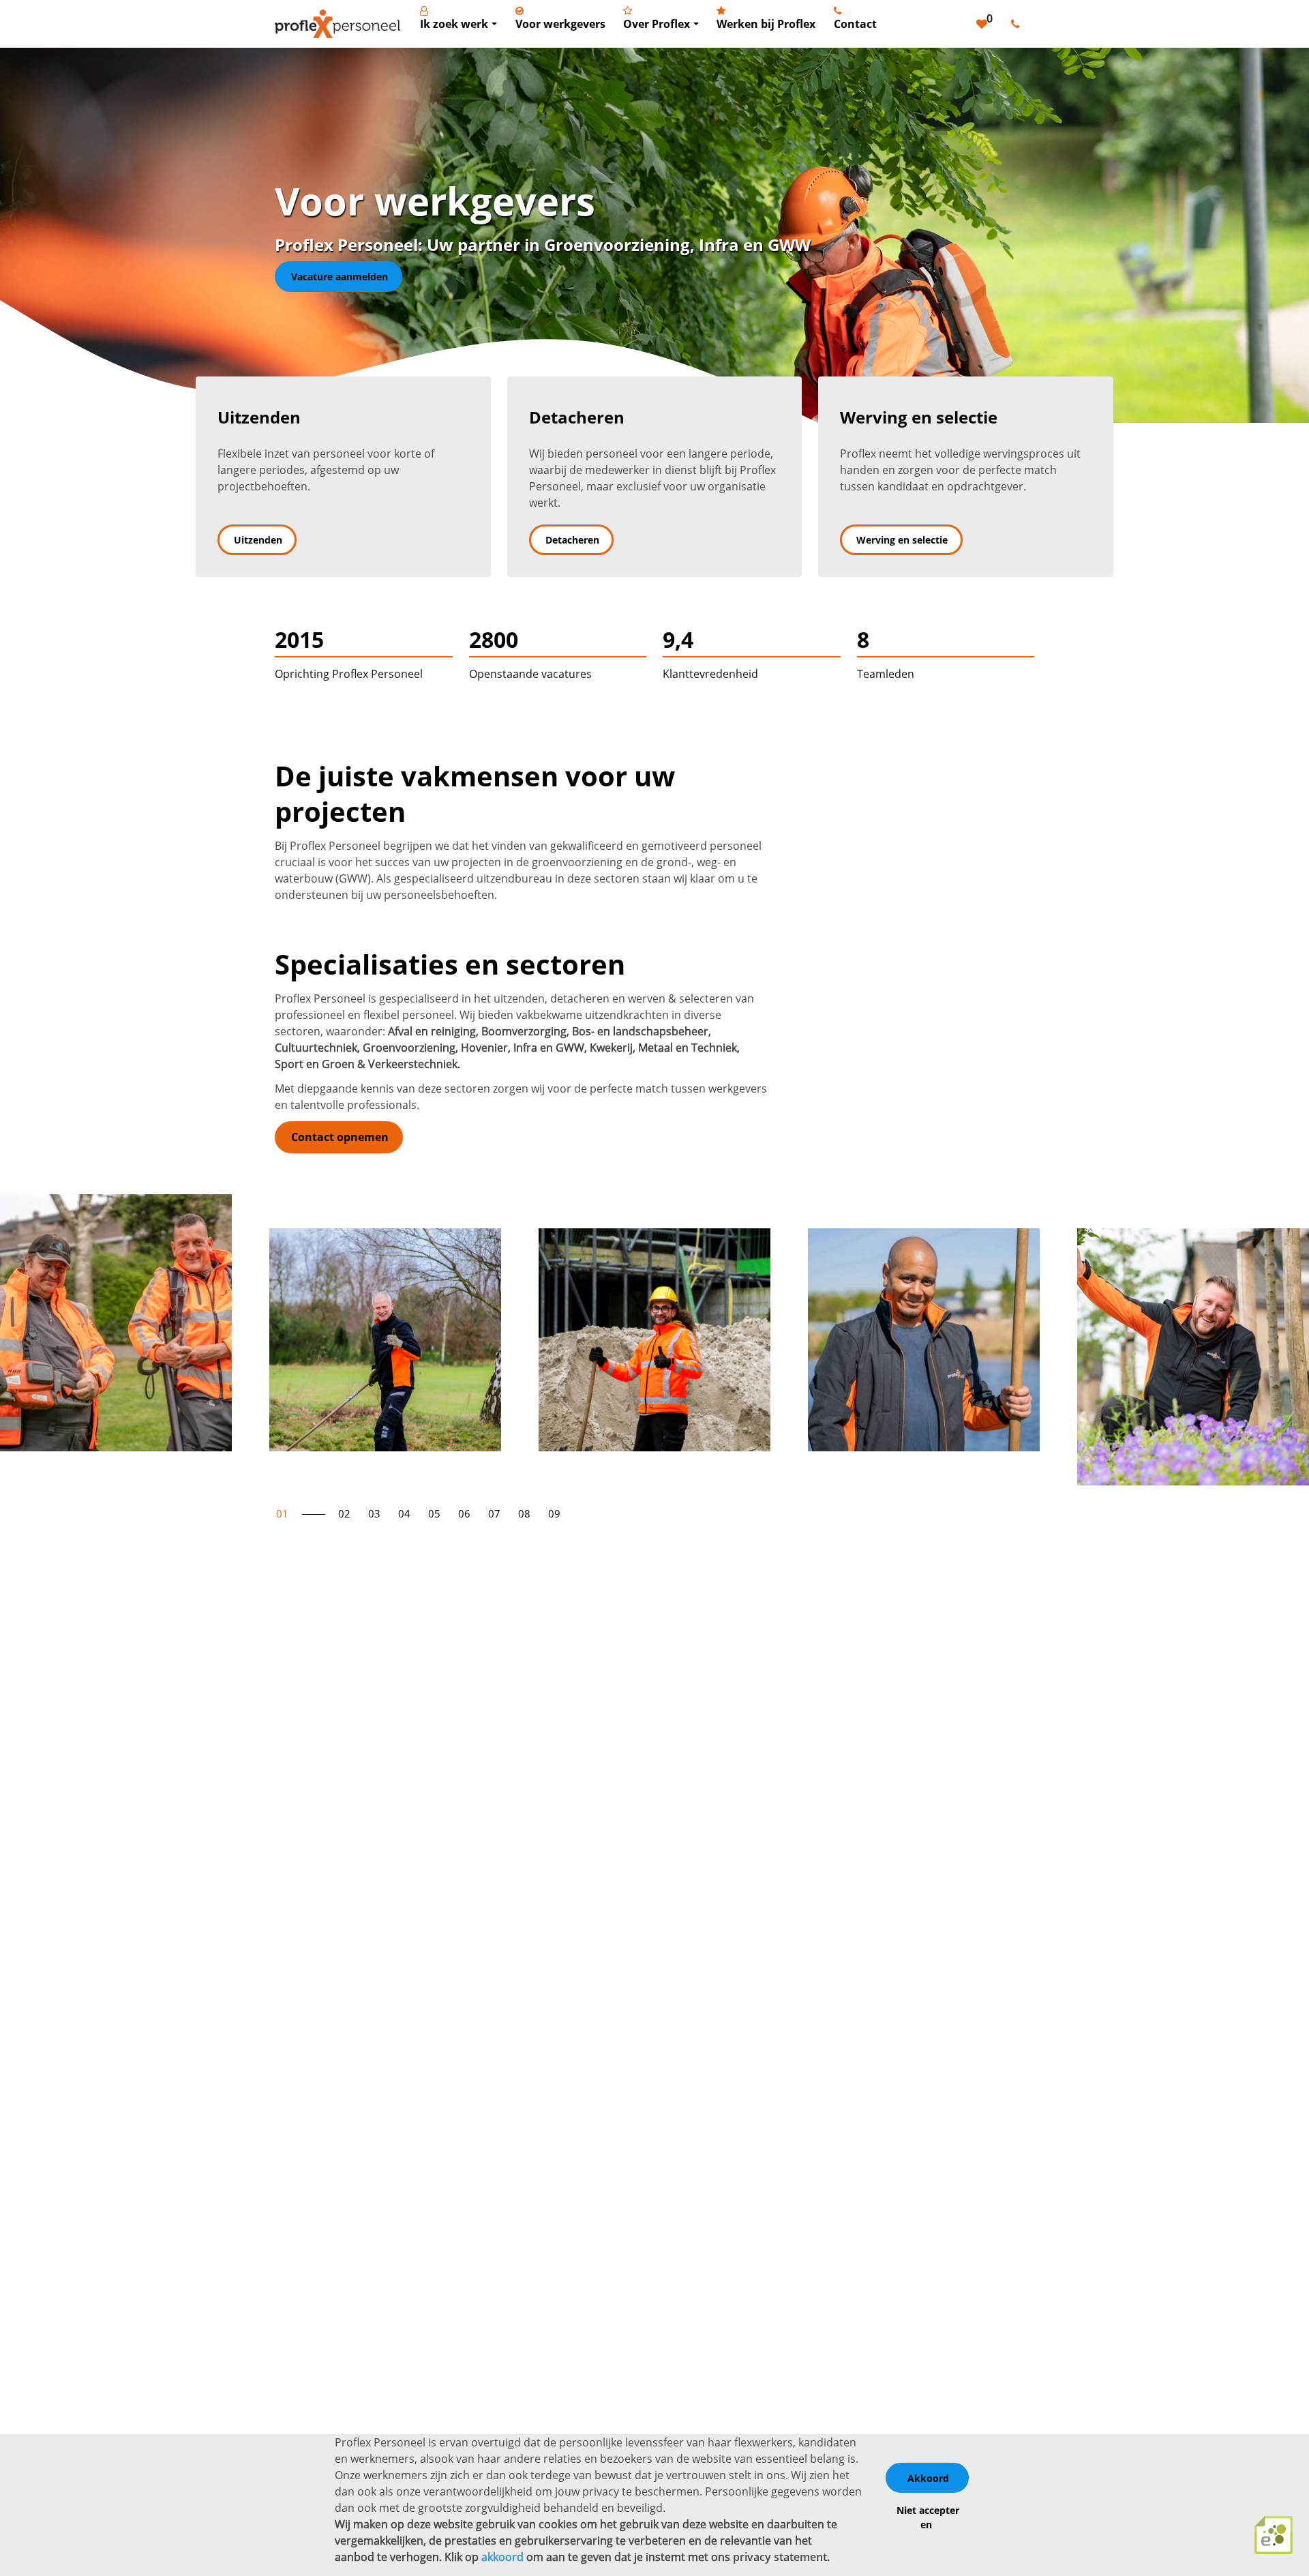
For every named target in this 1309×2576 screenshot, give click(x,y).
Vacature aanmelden (340, 277)
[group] (116, 1323)
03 (374, 1513)
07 (494, 1513)
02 (344, 1513)
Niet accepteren (928, 2517)
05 (434, 1513)
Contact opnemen (340, 1137)
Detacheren (572, 540)
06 (464, 1513)
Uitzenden (258, 540)
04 (404, 1513)
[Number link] (1018, 24)
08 (524, 1513)
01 (282, 1513)
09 (554, 1513)
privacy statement (780, 2557)
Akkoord (928, 2478)
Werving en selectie (902, 540)
